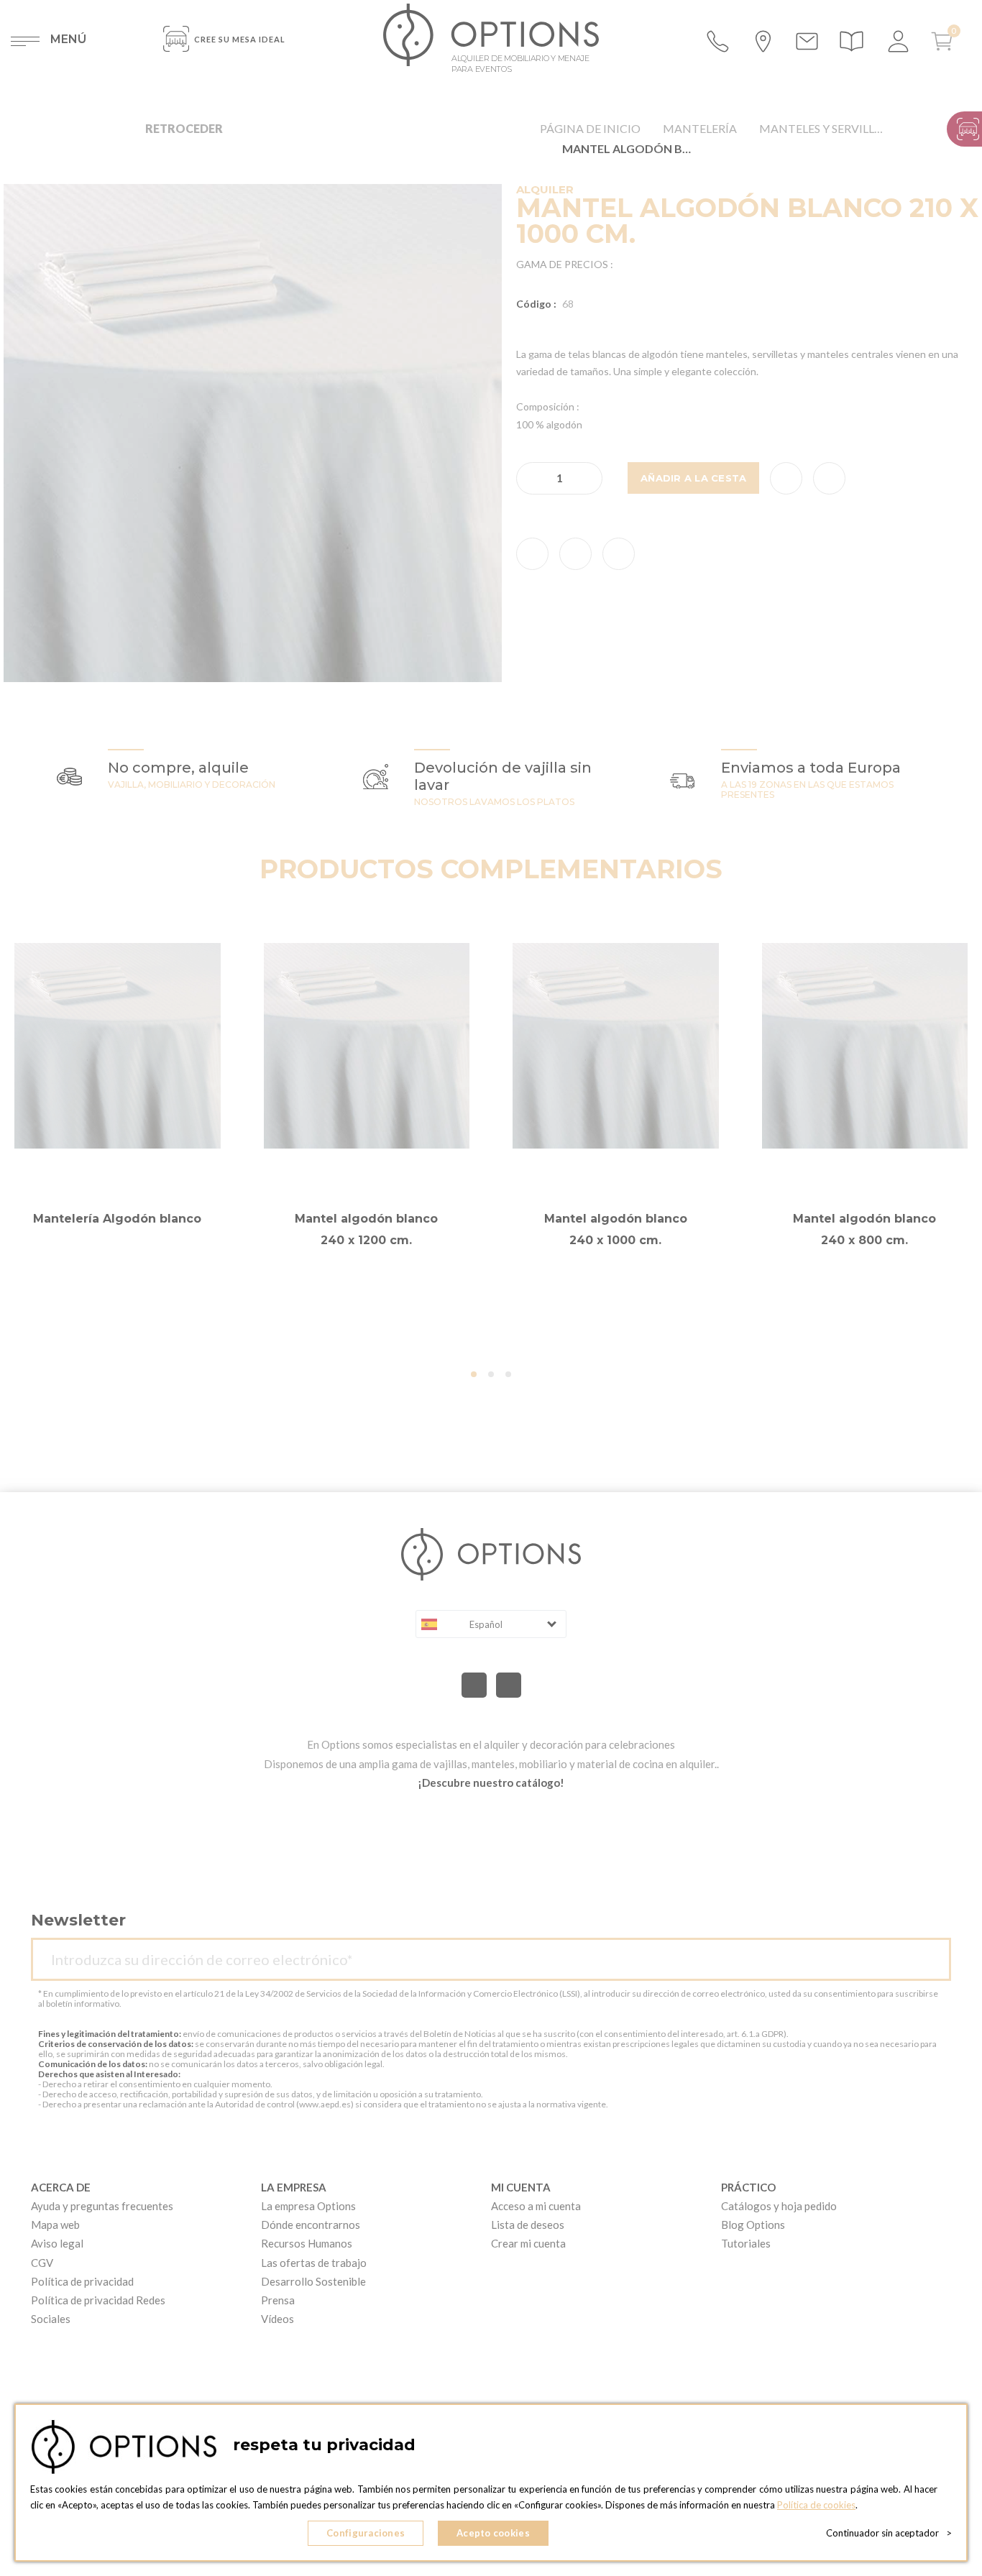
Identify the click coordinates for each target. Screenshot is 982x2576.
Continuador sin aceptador (889, 2533)
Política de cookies (816, 2505)
